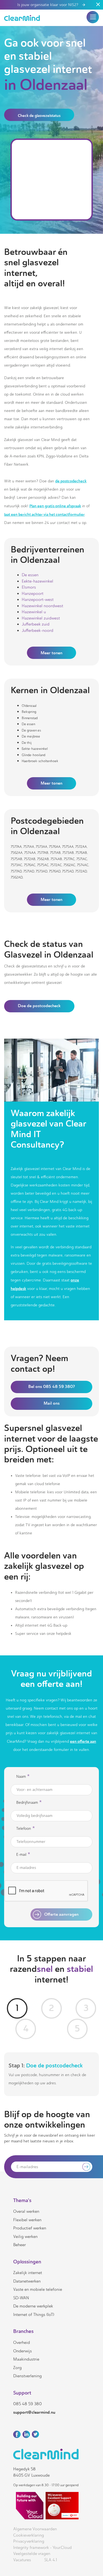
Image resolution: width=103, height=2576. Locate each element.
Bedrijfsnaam (29, 1803)
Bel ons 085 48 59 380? (52, 1387)
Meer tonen (51, 653)
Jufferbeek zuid (36, 624)
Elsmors (29, 587)
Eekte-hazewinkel (37, 581)
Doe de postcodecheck (39, 1006)
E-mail (23, 1855)
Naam (23, 1777)
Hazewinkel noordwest (42, 606)
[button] (93, 17)
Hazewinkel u (34, 612)
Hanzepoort (33, 593)
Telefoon (26, 1829)
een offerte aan (83, 1741)
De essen (30, 575)
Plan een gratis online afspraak (55, 506)
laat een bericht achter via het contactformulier (44, 514)
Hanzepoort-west (38, 600)
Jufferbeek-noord (37, 630)
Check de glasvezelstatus (39, 116)
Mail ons (52, 1403)
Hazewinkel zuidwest (41, 618)
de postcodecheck (71, 481)
